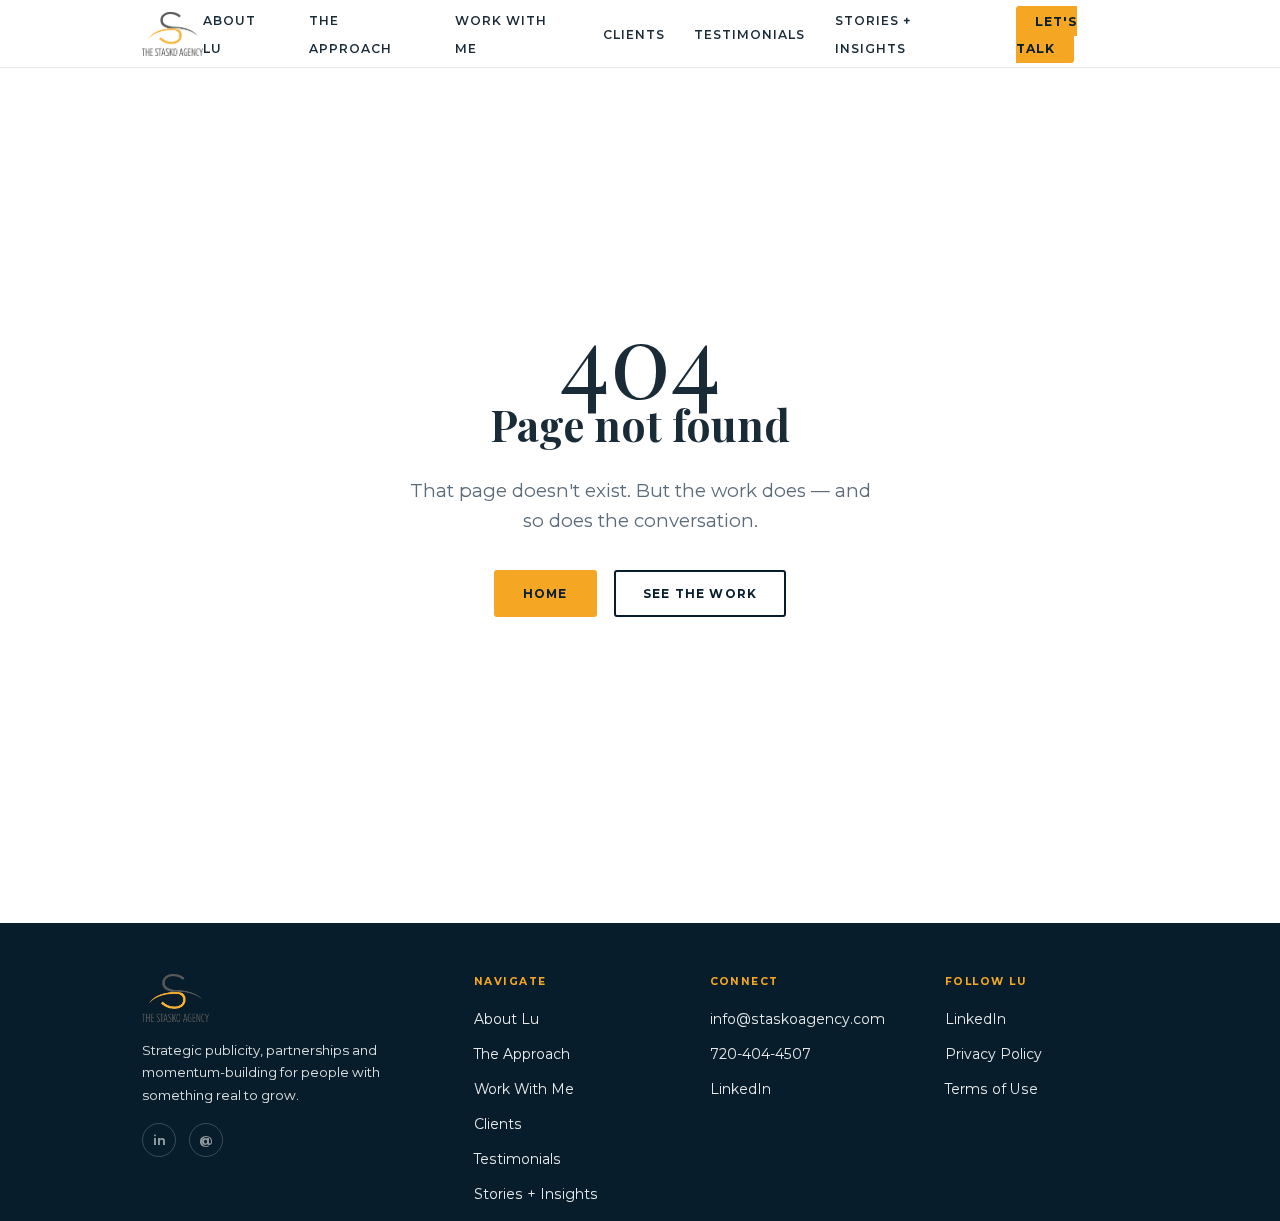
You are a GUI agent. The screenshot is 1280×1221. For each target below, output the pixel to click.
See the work (700, 593)
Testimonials (749, 34)
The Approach (522, 1054)
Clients (634, 34)
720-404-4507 (760, 1054)
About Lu (506, 1019)
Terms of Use (991, 1089)
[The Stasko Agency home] (172, 34)
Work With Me (524, 1089)
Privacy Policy (993, 1054)
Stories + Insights (536, 1194)
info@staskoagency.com (797, 1019)
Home (545, 593)
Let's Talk (1046, 34)
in (159, 1140)
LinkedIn (740, 1089)
